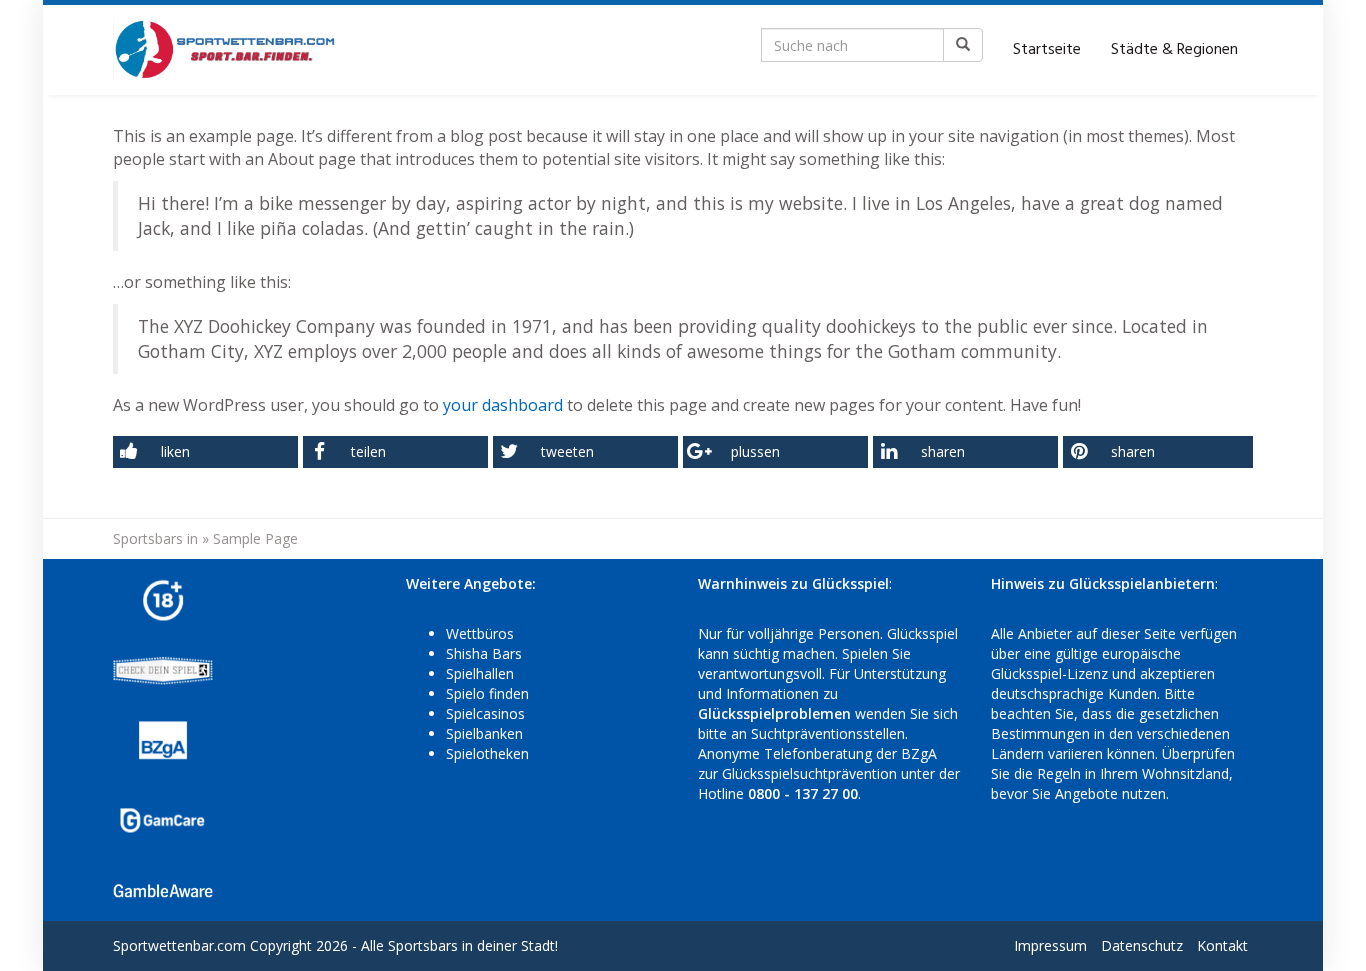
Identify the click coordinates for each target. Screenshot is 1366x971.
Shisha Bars (484, 653)
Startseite (1047, 50)
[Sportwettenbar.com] (225, 50)
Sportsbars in (155, 538)
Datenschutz (1142, 945)
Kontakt (1222, 945)
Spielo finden (487, 693)
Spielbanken (484, 733)
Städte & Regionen (1174, 50)
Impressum (1050, 945)
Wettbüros (480, 633)
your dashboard (503, 405)
